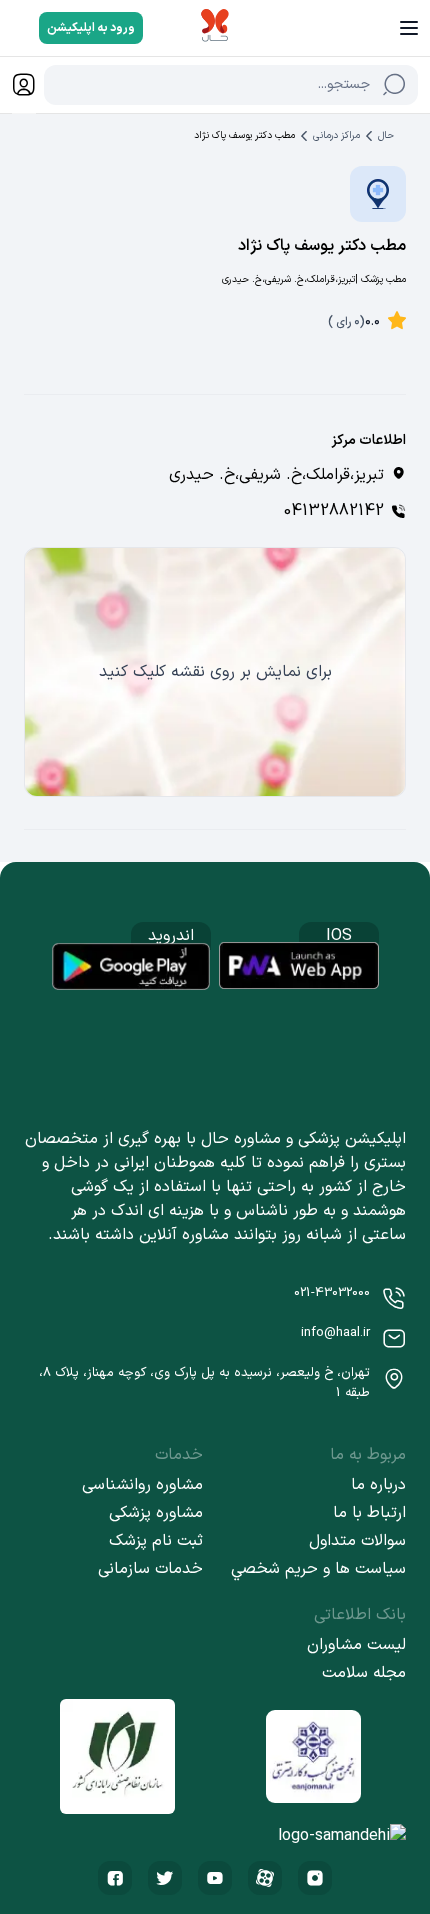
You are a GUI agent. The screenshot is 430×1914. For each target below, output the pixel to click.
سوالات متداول (357, 1541)
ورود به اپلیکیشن (91, 28)
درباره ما (378, 1485)
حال (386, 135)
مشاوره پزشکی (156, 1513)
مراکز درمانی (336, 135)
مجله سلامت (364, 1673)
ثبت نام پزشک (156, 1541)
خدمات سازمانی (150, 1569)
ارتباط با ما (369, 1513)
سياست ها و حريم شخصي (318, 1569)
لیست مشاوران (356, 1645)
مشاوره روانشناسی (142, 1485)
